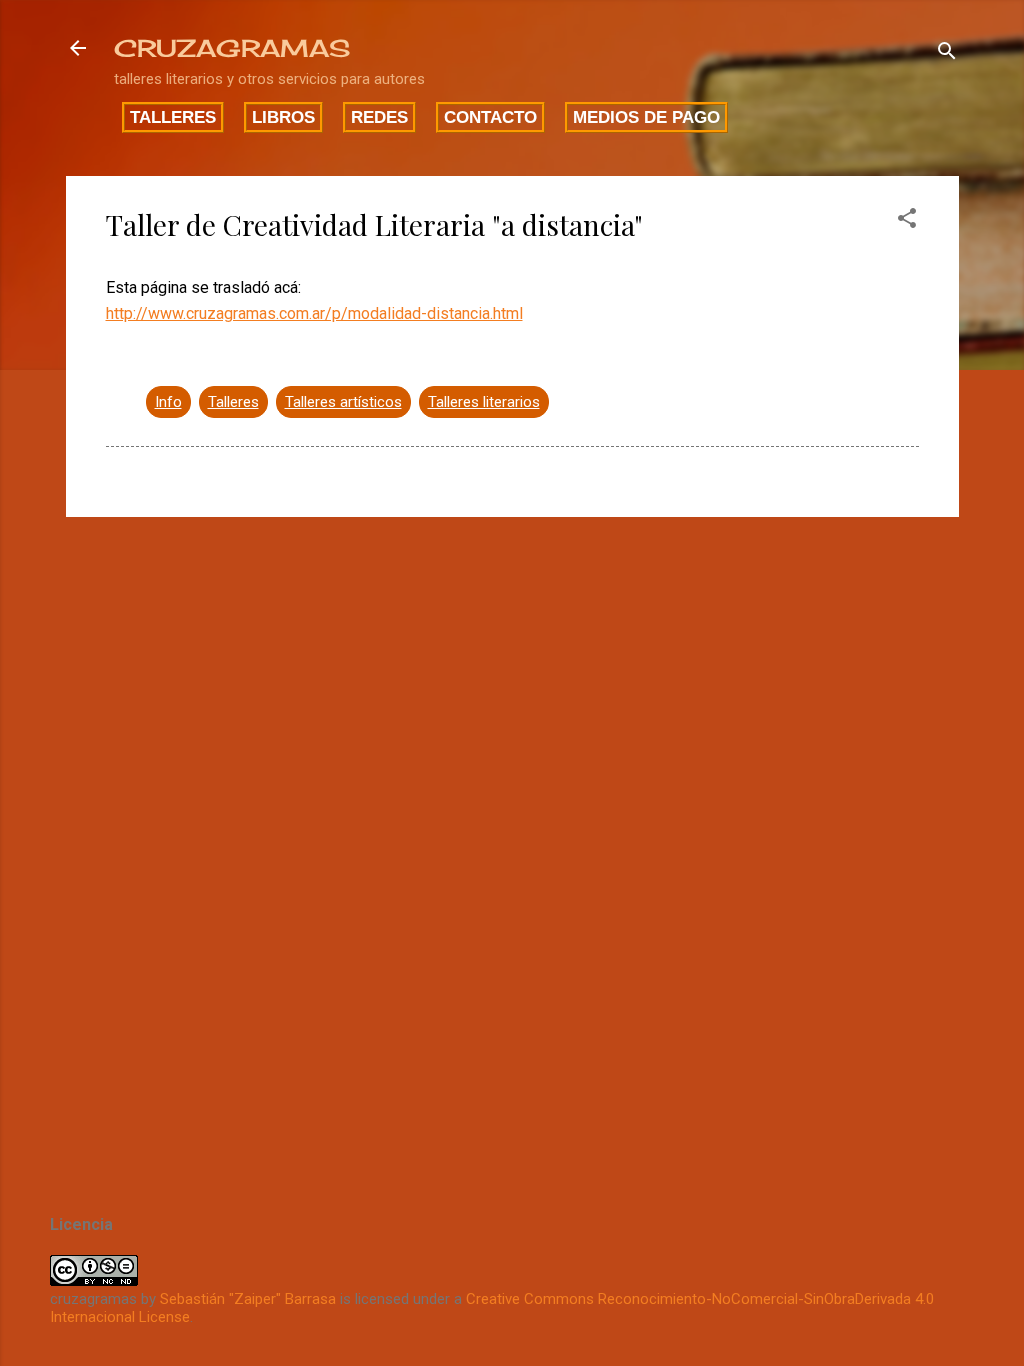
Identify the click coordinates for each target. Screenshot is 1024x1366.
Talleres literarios (484, 402)
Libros (283, 117)
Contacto (490, 117)
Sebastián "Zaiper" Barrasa (248, 1299)
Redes (379, 117)
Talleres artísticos (343, 402)
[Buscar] (947, 54)
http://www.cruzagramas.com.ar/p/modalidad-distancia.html (314, 313)
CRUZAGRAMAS (232, 48)
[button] (907, 221)
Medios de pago (646, 117)
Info (168, 402)
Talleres (173, 117)
